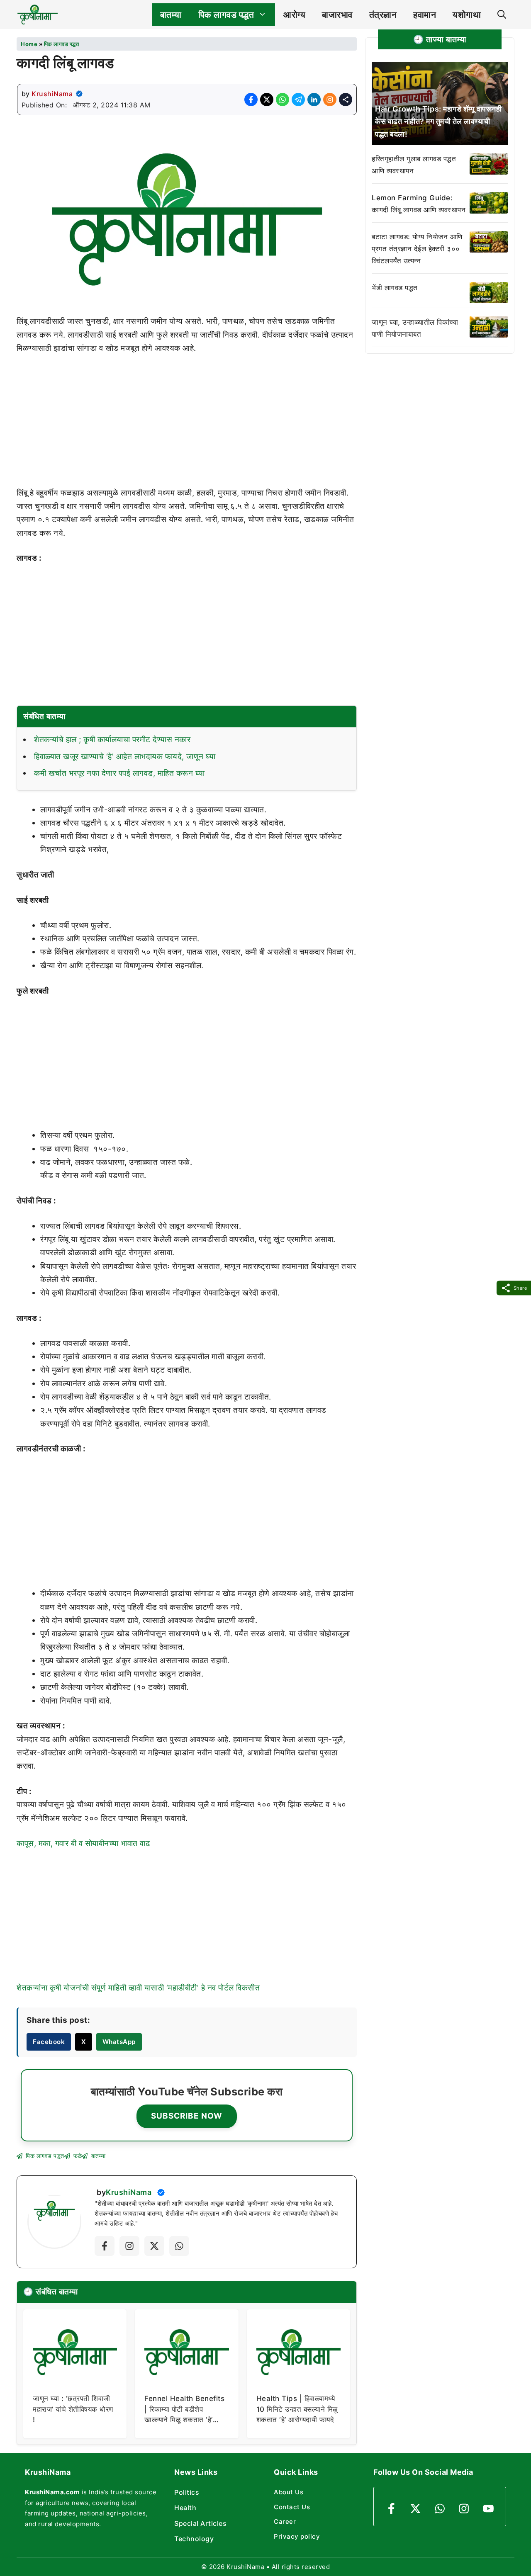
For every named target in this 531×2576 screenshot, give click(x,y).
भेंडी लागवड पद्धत (395, 287)
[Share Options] (346, 100)
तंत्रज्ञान (383, 15)
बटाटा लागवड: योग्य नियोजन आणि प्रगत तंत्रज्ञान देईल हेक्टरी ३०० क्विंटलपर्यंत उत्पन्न (417, 249)
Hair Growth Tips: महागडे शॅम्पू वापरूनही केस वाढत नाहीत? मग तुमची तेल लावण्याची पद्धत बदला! (438, 121)
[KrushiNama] (38, 15)
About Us (289, 2492)
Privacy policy (297, 2536)
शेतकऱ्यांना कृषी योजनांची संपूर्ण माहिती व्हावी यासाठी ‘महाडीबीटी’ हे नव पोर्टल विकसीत (138, 1988)
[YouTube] (488, 2509)
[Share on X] (267, 100)
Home (29, 44)
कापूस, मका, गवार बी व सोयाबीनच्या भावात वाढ (83, 1843)
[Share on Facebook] (251, 100)
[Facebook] (105, 2246)
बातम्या (171, 15)
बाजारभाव (337, 15)
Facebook (49, 2042)
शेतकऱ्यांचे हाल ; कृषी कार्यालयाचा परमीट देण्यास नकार (112, 740)
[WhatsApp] (440, 2509)
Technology (194, 2539)
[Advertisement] (187, 425)
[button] (502, 15)
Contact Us (292, 2507)
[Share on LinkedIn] (314, 100)
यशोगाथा (467, 15)
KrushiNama (52, 94)
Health (185, 2508)
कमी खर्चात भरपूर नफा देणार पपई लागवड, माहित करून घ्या (119, 773)
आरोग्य (294, 15)
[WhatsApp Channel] (179, 2246)
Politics (187, 2492)
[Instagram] (129, 2246)
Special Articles (200, 2523)
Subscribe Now (187, 2116)
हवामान (425, 15)
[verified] (79, 94)
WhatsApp (119, 2042)
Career (285, 2521)
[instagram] (464, 2509)
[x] (154, 2246)
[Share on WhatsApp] (283, 100)
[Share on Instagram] (330, 100)
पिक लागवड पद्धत (226, 15)
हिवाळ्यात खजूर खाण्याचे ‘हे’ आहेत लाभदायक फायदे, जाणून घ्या (125, 757)
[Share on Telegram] (298, 100)
